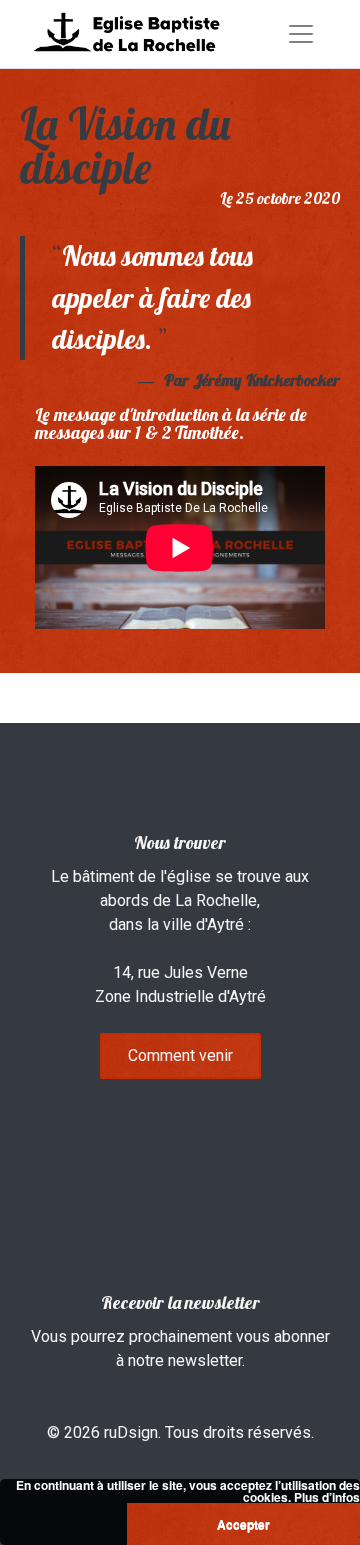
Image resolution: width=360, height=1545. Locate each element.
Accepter (243, 1524)
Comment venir (180, 1055)
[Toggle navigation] (301, 34)
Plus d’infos (327, 1497)
